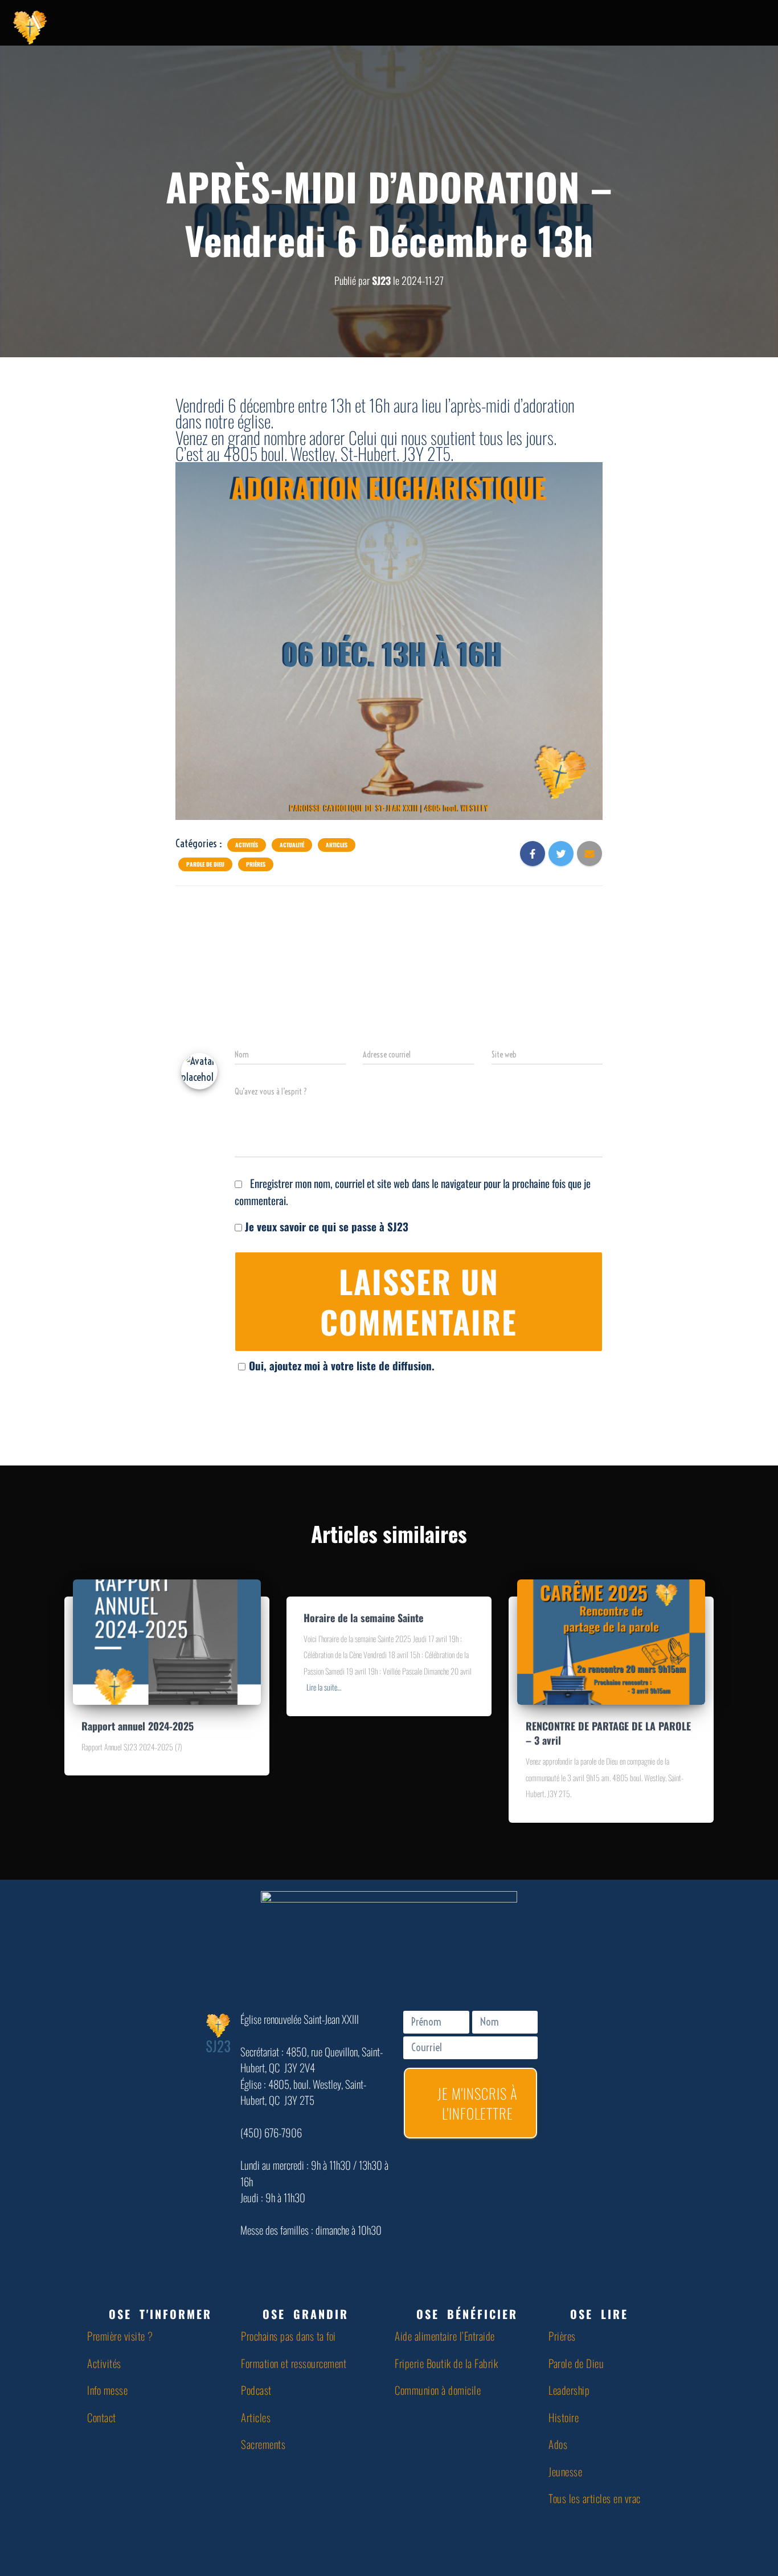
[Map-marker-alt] (712, 26)
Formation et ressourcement (294, 2363)
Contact (102, 2417)
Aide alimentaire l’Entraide (445, 2336)
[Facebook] (627, 26)
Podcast (256, 2390)
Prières (256, 864)
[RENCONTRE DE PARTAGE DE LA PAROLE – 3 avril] (611, 1640)
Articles (337, 845)
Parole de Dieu (205, 864)
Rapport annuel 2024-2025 (138, 1726)
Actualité (292, 845)
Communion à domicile (438, 2390)
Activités (247, 845)
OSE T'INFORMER (160, 2314)
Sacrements (263, 2444)
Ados (558, 2444)
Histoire (564, 2417)
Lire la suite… (324, 1687)
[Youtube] (655, 26)
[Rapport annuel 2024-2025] (167, 1640)
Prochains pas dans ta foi (288, 2336)
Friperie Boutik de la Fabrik (446, 2363)
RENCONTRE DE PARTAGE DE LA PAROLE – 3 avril (608, 1733)
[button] (158, 2314)
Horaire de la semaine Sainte (363, 1618)
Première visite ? (120, 2336)
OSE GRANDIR (306, 2314)
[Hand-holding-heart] (598, 26)
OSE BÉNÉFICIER (467, 2314)
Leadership (569, 2390)
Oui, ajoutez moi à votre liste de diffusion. (342, 1365)
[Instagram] (683, 26)
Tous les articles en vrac (595, 2498)
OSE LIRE (599, 2314)
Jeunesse (565, 2471)
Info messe (107, 2390)
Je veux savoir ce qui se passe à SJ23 (325, 1226)
